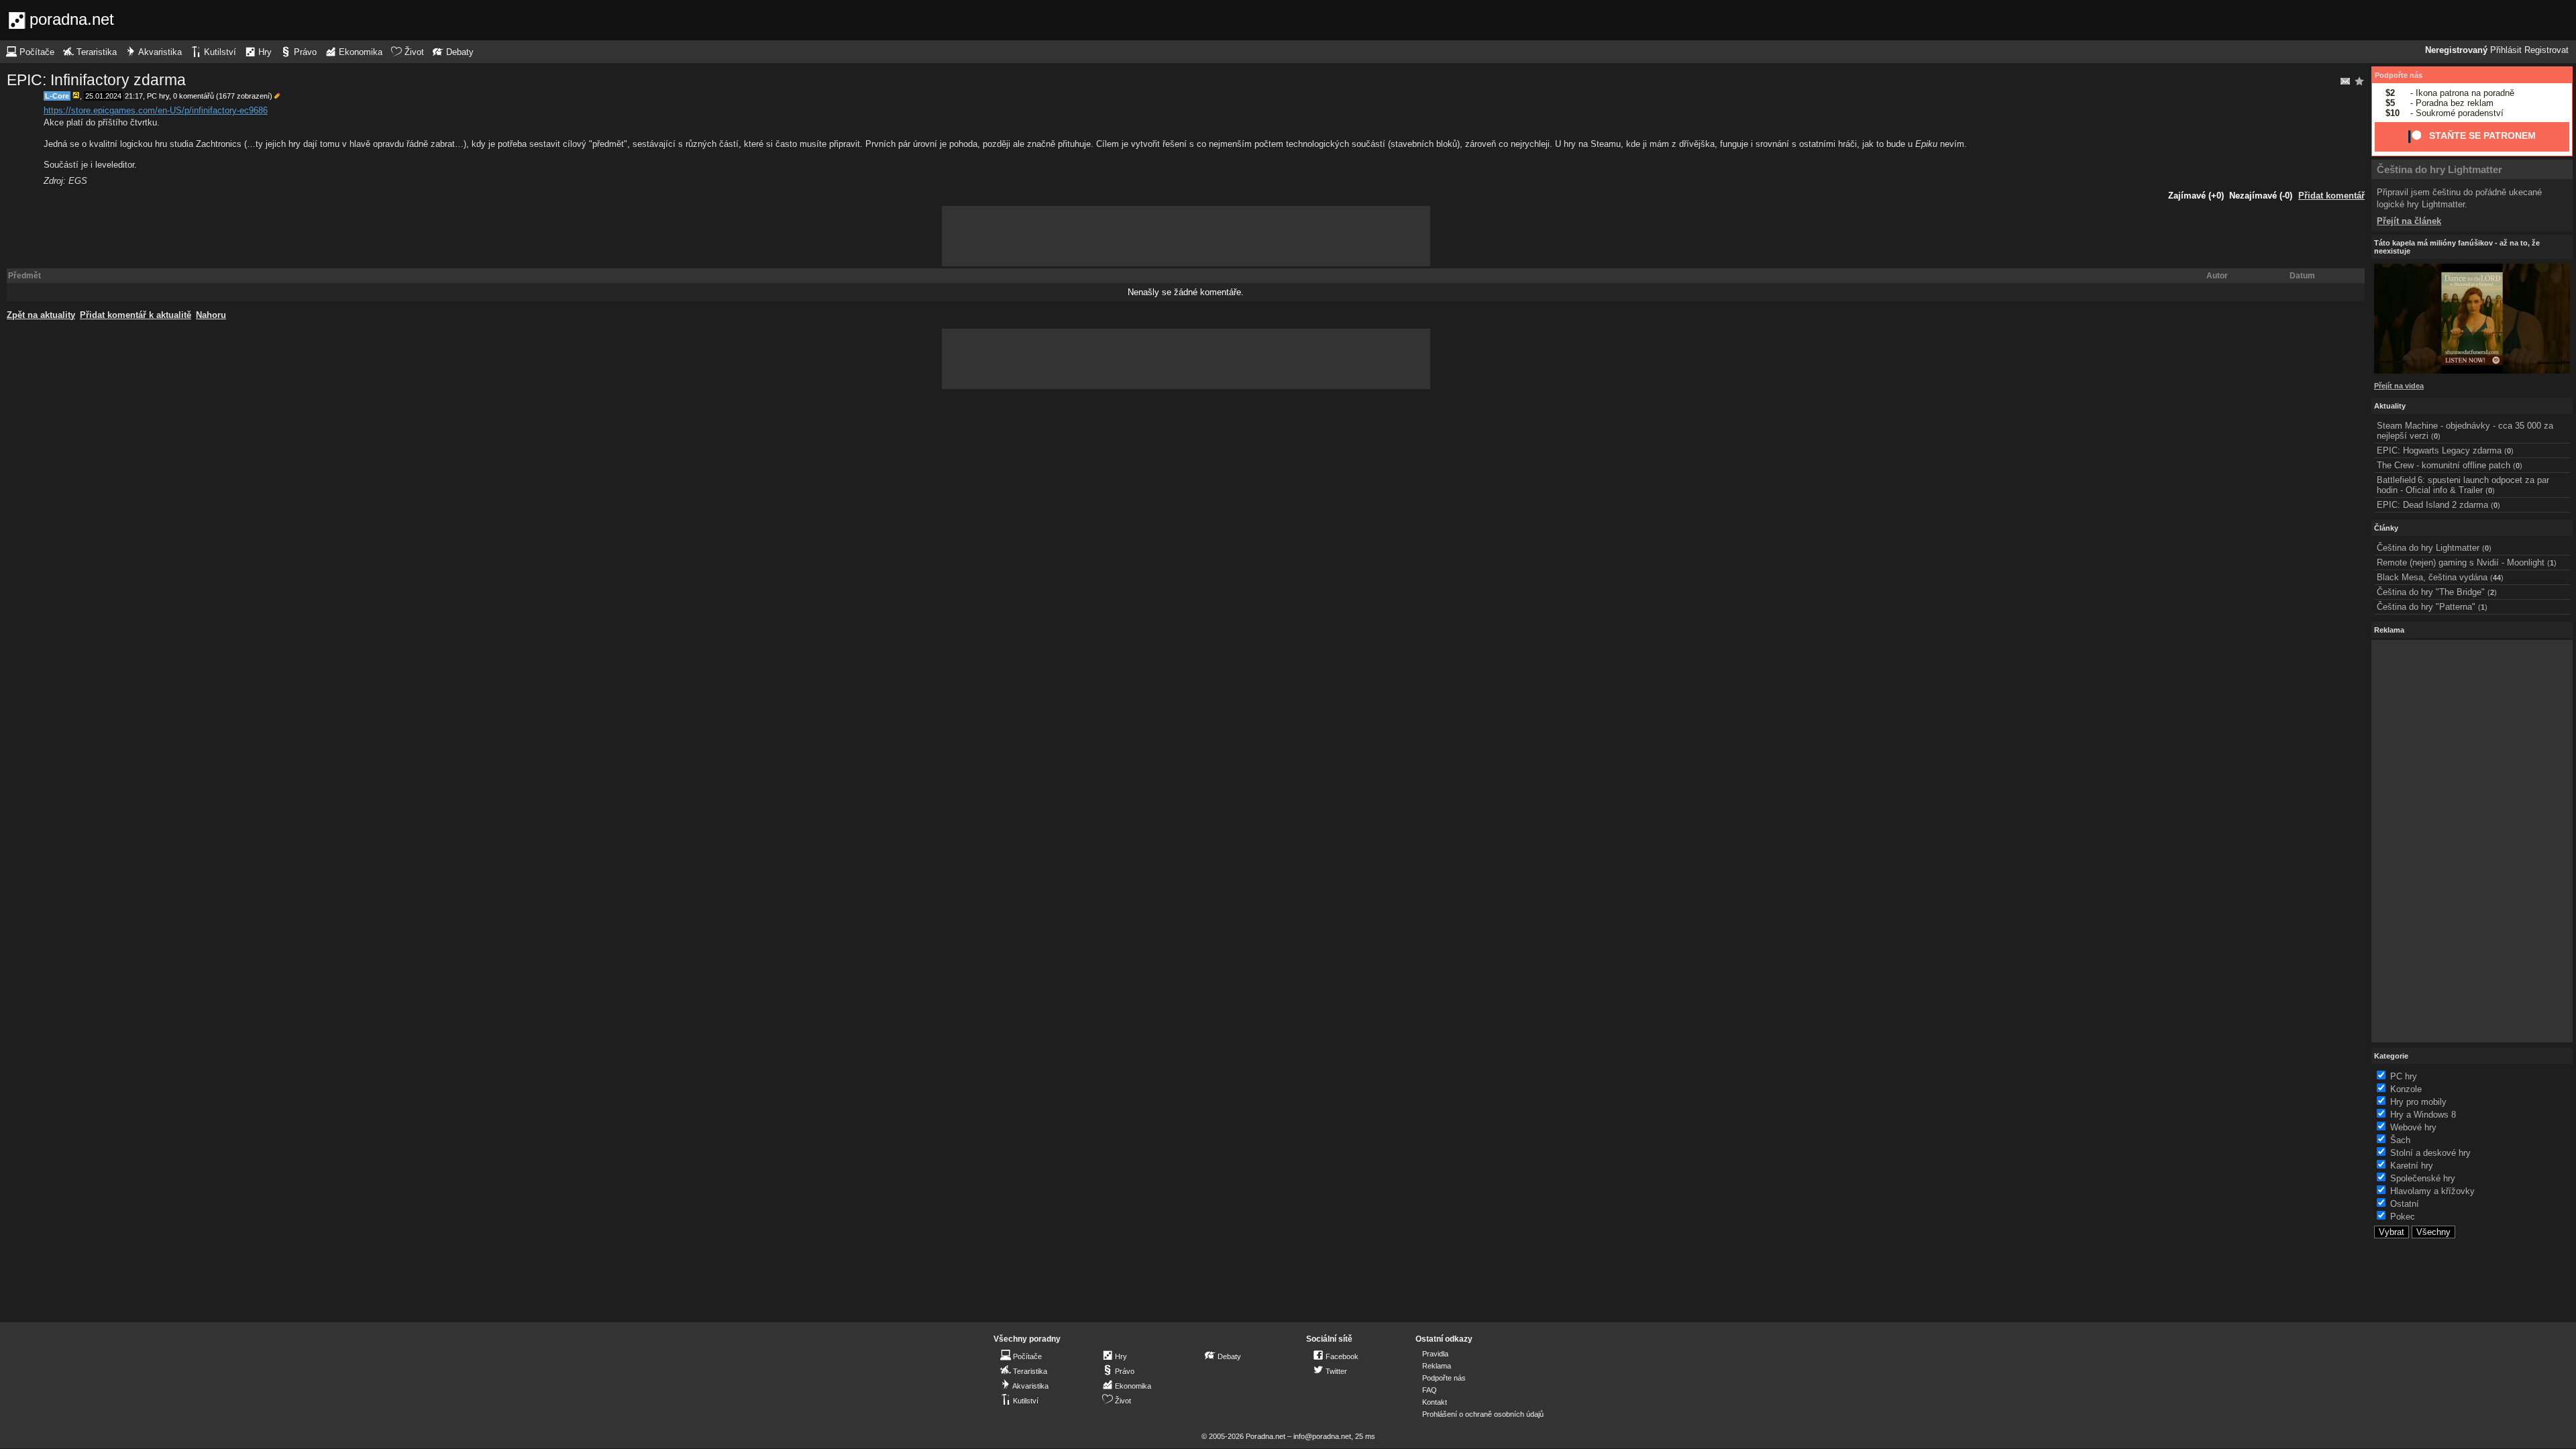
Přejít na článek (2409, 221)
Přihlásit (2506, 50)
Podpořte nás (2399, 75)
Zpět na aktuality (41, 315)
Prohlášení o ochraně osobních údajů (1483, 1414)
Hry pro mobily (2418, 1102)
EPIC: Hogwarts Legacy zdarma (2439, 450)
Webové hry (2413, 1127)
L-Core (57, 96)
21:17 (134, 96)
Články (2386, 528)
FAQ (1430, 1390)
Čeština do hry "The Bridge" (2431, 592)
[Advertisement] (1186, 236)
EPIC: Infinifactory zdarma (96, 80)
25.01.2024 (103, 96)
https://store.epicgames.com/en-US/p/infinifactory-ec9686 (156, 110)
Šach (2400, 1140)
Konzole (2406, 1089)
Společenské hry (2423, 1178)
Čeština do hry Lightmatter (2439, 169)
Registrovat (2546, 50)
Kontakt (1435, 1402)
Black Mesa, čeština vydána (2432, 577)
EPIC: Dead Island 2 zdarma (2432, 505)
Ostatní (2405, 1204)
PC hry (158, 96)
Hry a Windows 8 (2423, 1115)
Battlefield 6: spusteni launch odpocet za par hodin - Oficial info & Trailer (2463, 485)
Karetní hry (2412, 1166)
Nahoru (211, 315)
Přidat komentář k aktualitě (136, 315)
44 (2497, 578)
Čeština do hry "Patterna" (2426, 607)
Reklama (1437, 1366)
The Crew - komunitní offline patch (2444, 465)
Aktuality (2390, 406)
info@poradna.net (1322, 1436)
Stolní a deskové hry (2430, 1153)
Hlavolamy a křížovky (2432, 1191)
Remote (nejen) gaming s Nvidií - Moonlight (2461, 562)
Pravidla (1435, 1354)
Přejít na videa (2399, 386)
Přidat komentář (2331, 196)
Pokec (2403, 1217)
